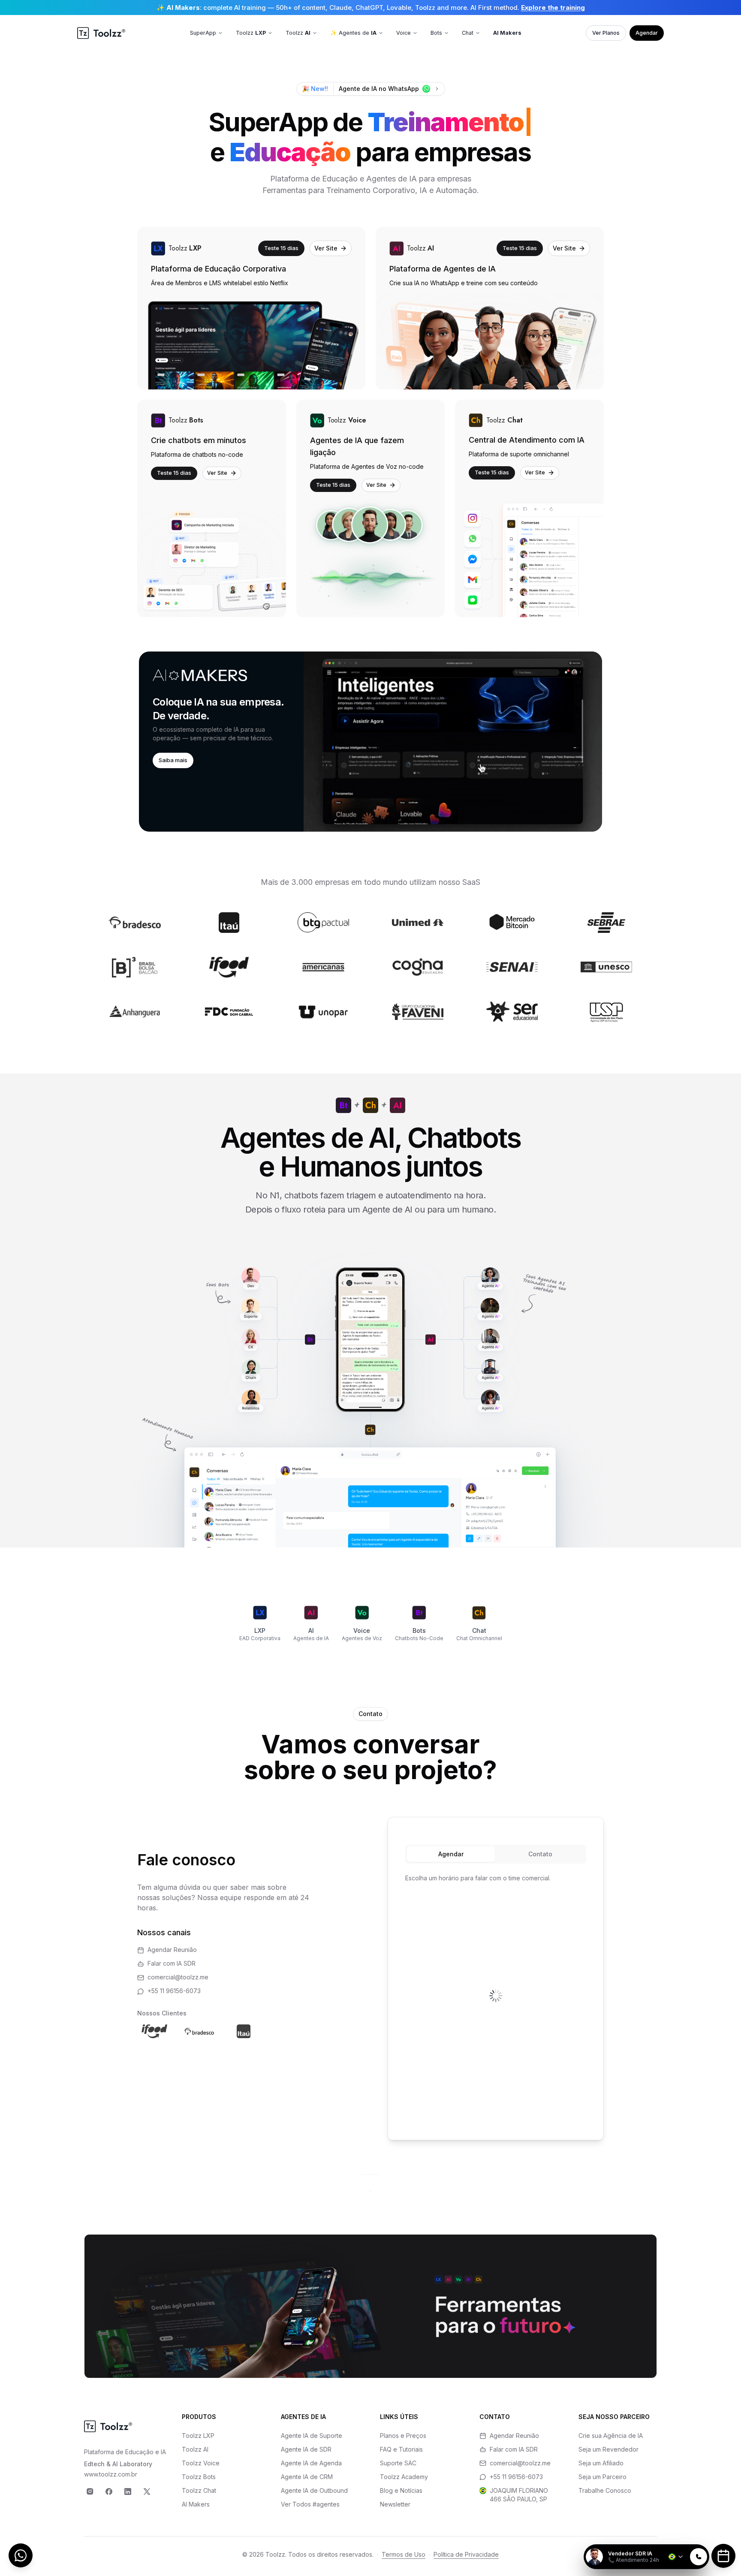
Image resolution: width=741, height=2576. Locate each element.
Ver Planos (606, 33)
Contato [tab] (540, 1854)
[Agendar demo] (723, 2556)
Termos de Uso (404, 2554)
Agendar (647, 33)
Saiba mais (173, 760)
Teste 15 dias (281, 248)
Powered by (680, 2539)
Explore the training (553, 8)
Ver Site (326, 248)
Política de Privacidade (466, 2554)
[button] (370, 742)
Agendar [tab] (451, 1854)
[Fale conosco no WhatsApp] (21, 2555)
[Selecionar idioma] (676, 2557)
